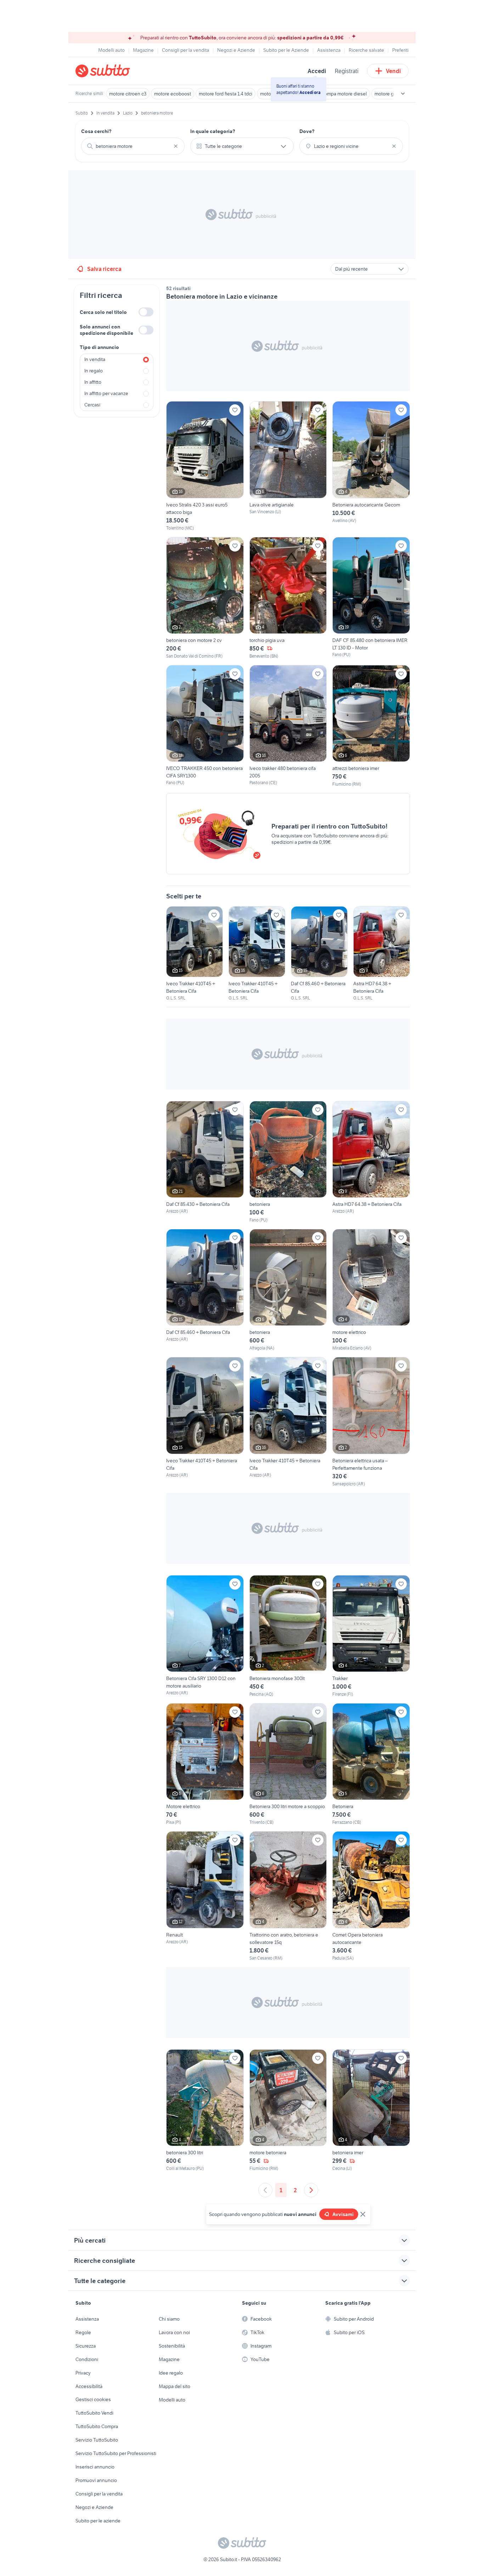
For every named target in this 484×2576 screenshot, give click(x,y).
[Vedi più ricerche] (403, 94)
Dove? (307, 131)
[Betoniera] (371, 1764)
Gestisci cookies (93, 2399)
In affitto (93, 382)
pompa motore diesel (344, 94)
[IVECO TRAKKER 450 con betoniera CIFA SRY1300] (205, 725)
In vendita (95, 359)
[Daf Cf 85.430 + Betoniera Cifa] (205, 1162)
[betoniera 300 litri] (205, 2110)
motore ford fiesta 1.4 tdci (226, 94)
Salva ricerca (104, 269)
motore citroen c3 (128, 94)
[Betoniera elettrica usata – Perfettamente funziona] (371, 1422)
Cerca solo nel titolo (103, 312)
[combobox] (133, 146)
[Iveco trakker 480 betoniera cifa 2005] (288, 726)
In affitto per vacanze (106, 393)
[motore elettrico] (371, 1290)
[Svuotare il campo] (176, 146)
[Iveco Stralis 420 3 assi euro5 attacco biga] (205, 466)
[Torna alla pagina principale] (116, 71)
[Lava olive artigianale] (288, 466)
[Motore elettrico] (205, 1764)
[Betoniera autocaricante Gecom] (371, 466)
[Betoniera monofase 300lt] (288, 1636)
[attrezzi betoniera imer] (371, 726)
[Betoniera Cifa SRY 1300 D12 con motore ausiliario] (205, 1636)
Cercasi (92, 405)
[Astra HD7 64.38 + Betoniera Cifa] (382, 954)
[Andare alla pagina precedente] (265, 2190)
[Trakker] (371, 1636)
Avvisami (343, 2214)
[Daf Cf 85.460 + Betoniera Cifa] (319, 954)
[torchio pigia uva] (288, 598)
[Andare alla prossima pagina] (311, 2190)
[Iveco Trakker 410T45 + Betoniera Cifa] (195, 954)
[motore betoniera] (288, 2110)
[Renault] (205, 1896)
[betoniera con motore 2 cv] (205, 598)
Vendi (393, 71)
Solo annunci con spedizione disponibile (106, 330)
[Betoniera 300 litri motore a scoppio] (288, 1764)
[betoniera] (288, 1162)
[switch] (146, 312)
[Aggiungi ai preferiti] (235, 410)
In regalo (94, 371)
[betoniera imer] (371, 2110)
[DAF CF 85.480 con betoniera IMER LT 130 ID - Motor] (371, 597)
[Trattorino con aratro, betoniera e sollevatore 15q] (288, 1896)
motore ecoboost (173, 94)
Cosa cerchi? (96, 131)
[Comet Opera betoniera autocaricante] (371, 1896)
